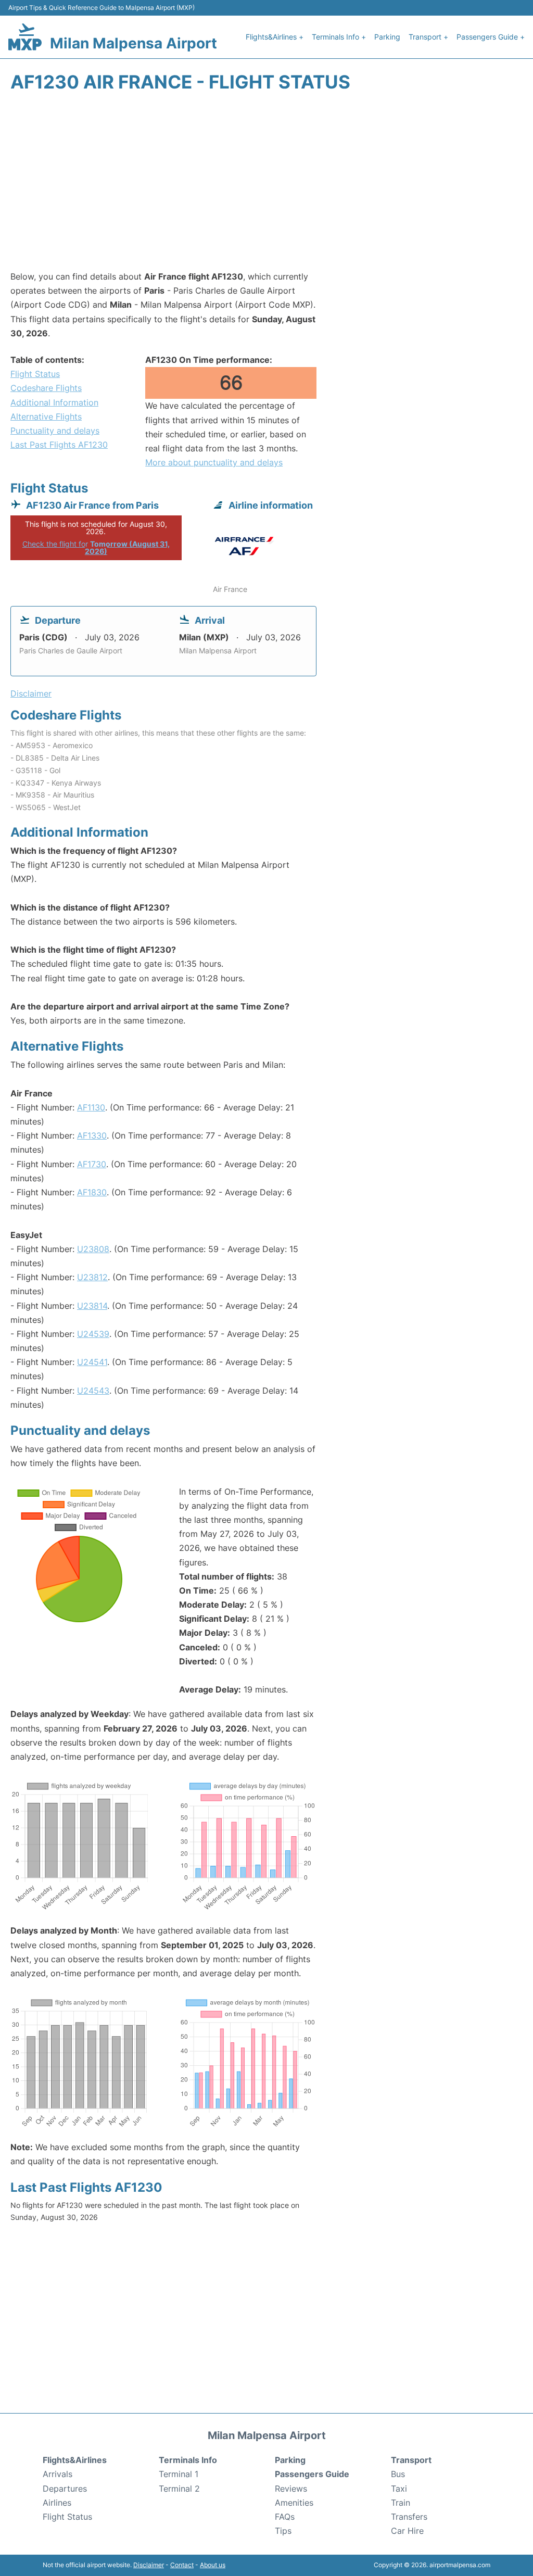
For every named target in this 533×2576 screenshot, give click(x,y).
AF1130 (91, 1107)
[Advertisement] (266, 186)
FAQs (285, 2517)
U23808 (93, 1249)
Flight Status (35, 374)
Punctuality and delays (55, 431)
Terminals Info (188, 2460)
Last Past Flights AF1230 (59, 445)
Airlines (57, 2503)
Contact (182, 2565)
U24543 (93, 1391)
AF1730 (92, 1164)
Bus (398, 2474)
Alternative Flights (46, 416)
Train (401, 2503)
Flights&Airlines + (275, 37)
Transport (411, 2460)
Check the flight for (96, 547)
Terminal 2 (179, 2489)
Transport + (428, 37)
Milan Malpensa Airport (134, 43)
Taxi (399, 2489)
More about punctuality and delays (214, 462)
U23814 (92, 1306)
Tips (283, 2531)
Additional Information (54, 402)
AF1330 (92, 1135)
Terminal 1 (179, 2474)
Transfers (409, 2517)
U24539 (93, 1334)
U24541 (92, 1362)
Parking (387, 37)
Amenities (294, 2503)
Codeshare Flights (46, 388)
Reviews (291, 2489)
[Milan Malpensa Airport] (25, 37)
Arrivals (58, 2474)
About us (213, 2565)
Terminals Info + (339, 37)
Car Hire (407, 2531)
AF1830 (92, 1192)
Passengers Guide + (491, 37)
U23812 (92, 1277)
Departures (65, 2489)
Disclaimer (149, 2565)
